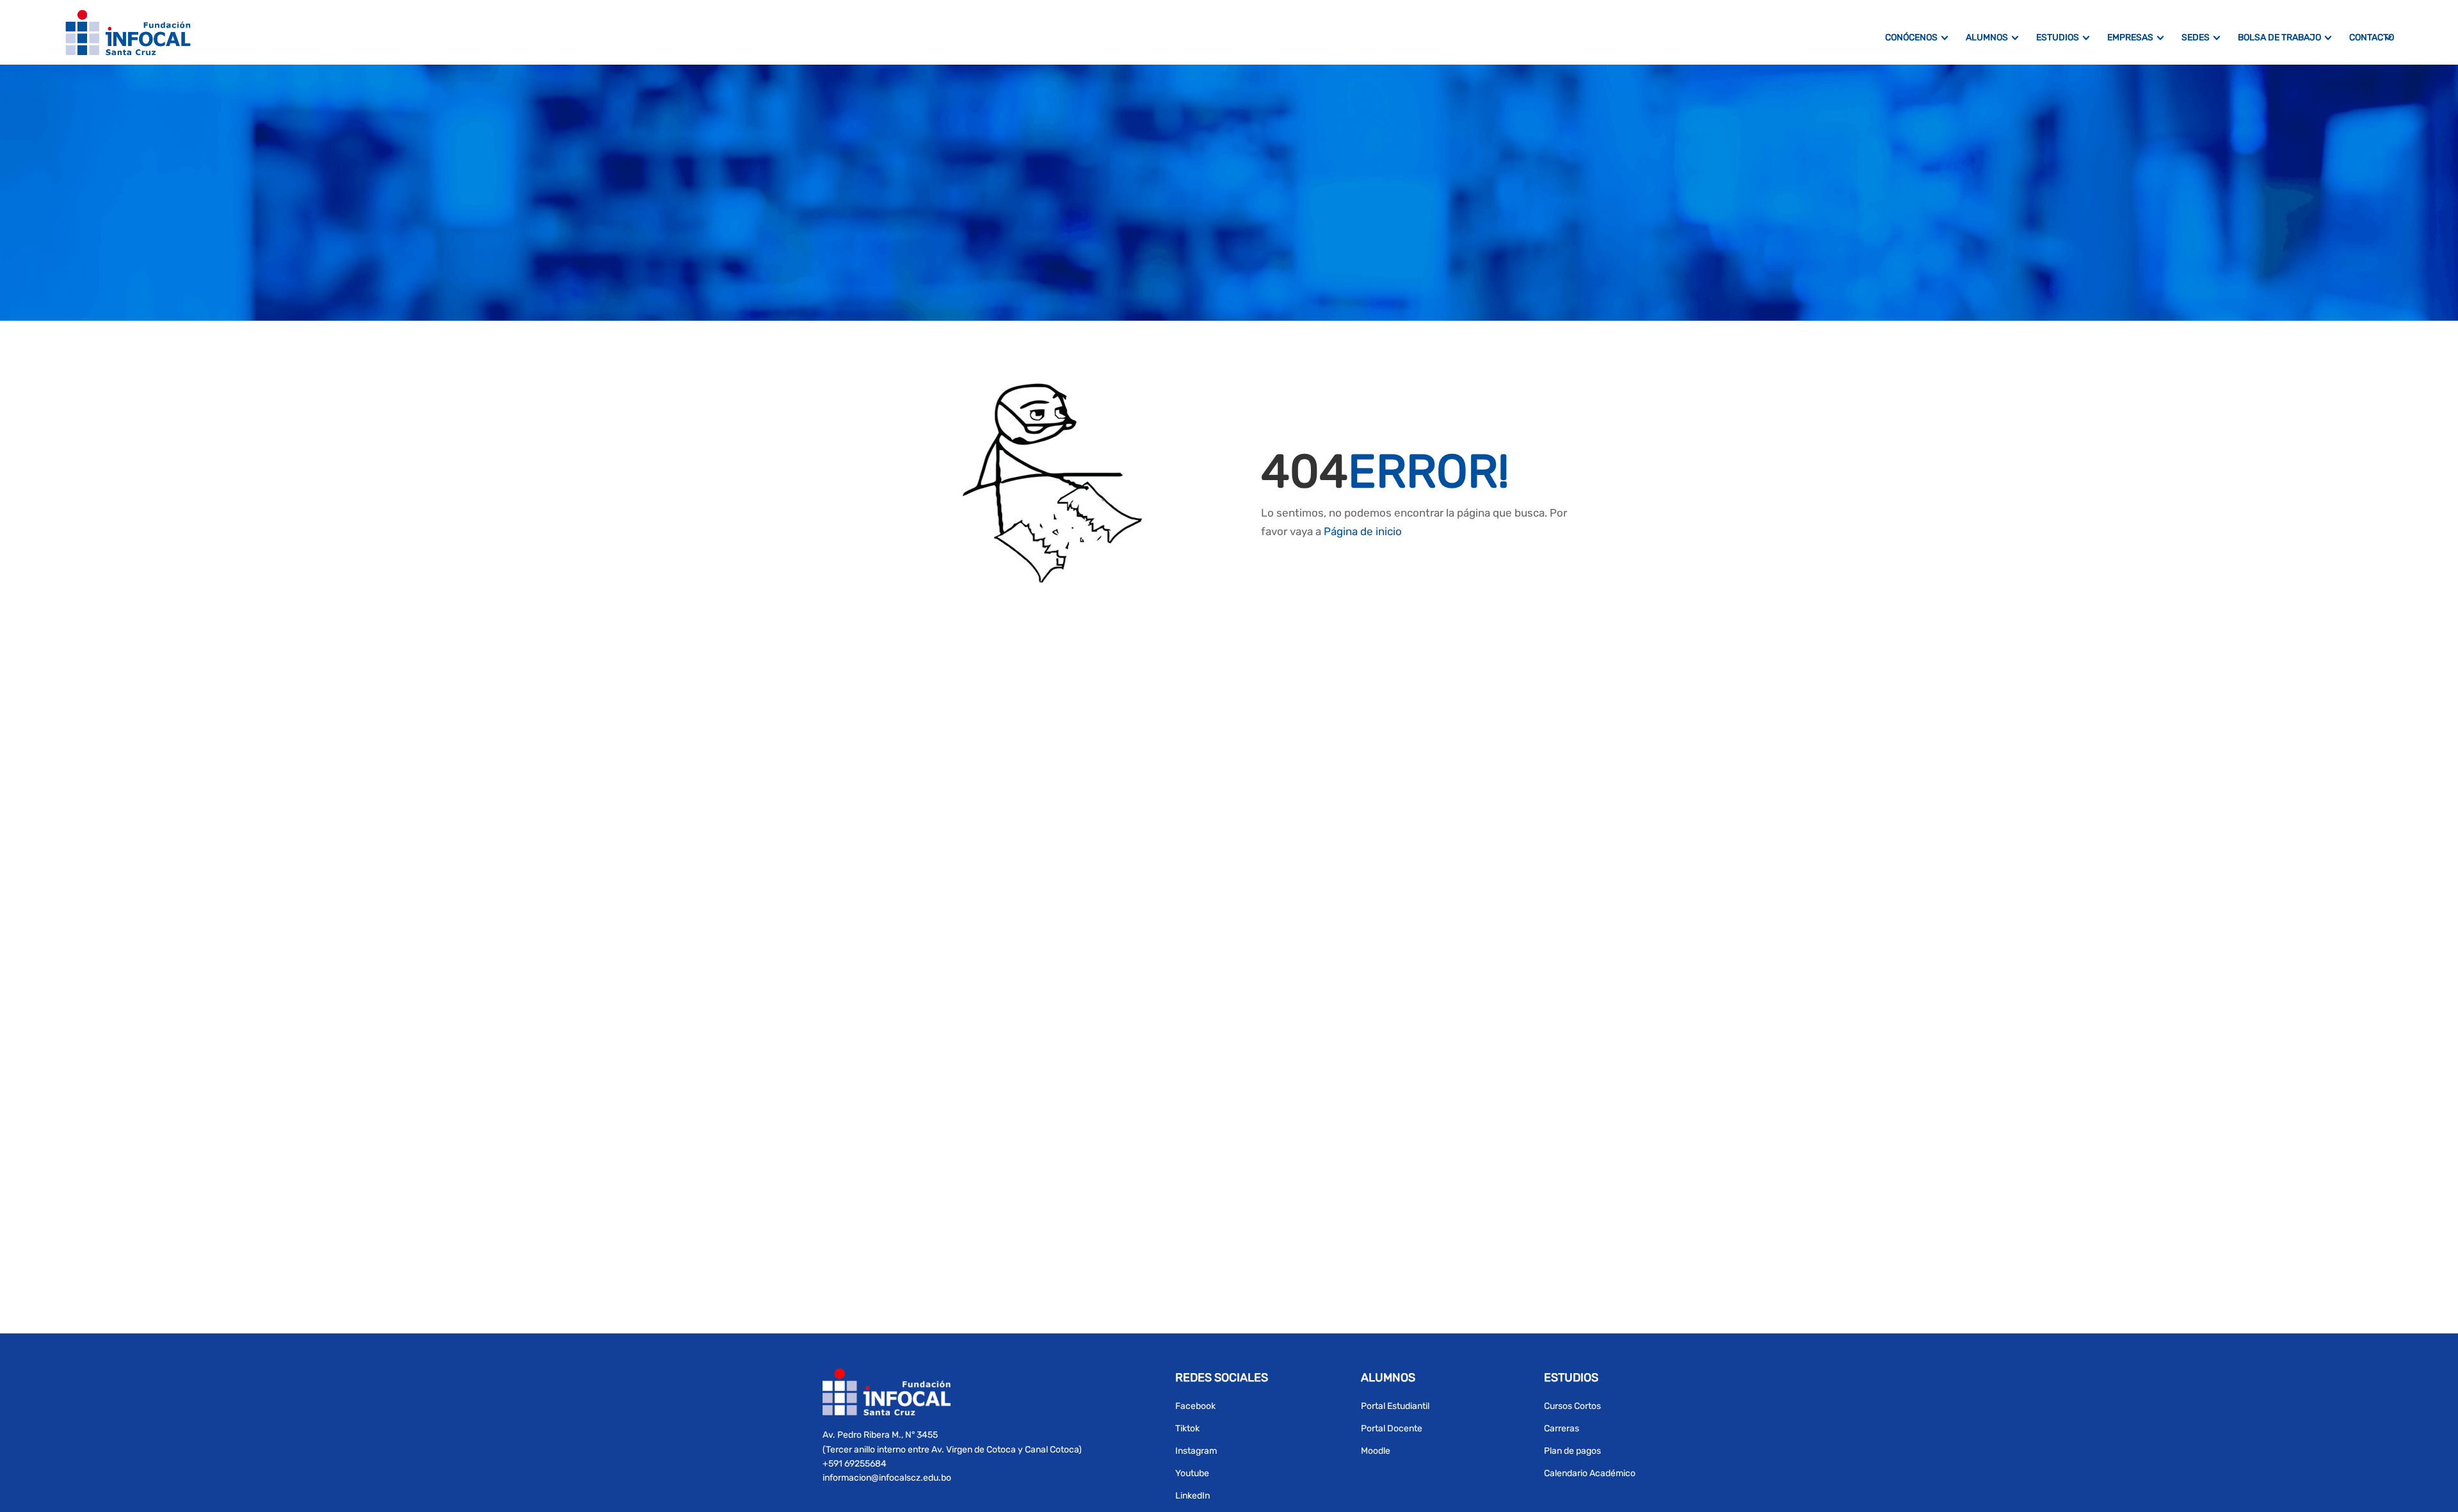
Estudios (2058, 37)
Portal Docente (1392, 1428)
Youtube (1192, 1473)
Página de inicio (1363, 531)
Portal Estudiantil (1395, 1406)
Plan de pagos (1572, 1451)
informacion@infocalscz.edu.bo (887, 1478)
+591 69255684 (855, 1464)
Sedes (2196, 37)
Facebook (1195, 1406)
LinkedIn (1193, 1496)
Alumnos (1987, 37)
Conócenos (1911, 37)
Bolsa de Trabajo (2279, 37)
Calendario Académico (1590, 1473)
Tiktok (1187, 1428)
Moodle (1376, 1451)
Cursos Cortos (1572, 1406)
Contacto (2372, 37)
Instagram (1196, 1451)
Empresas (2130, 37)
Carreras (1562, 1428)
